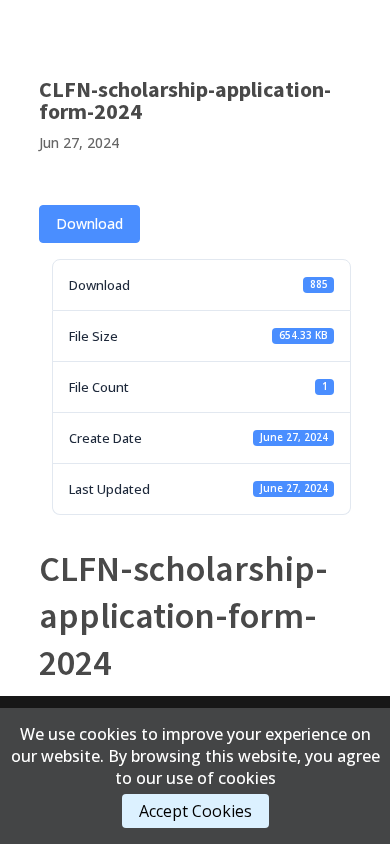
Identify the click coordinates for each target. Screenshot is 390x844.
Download (89, 223)
